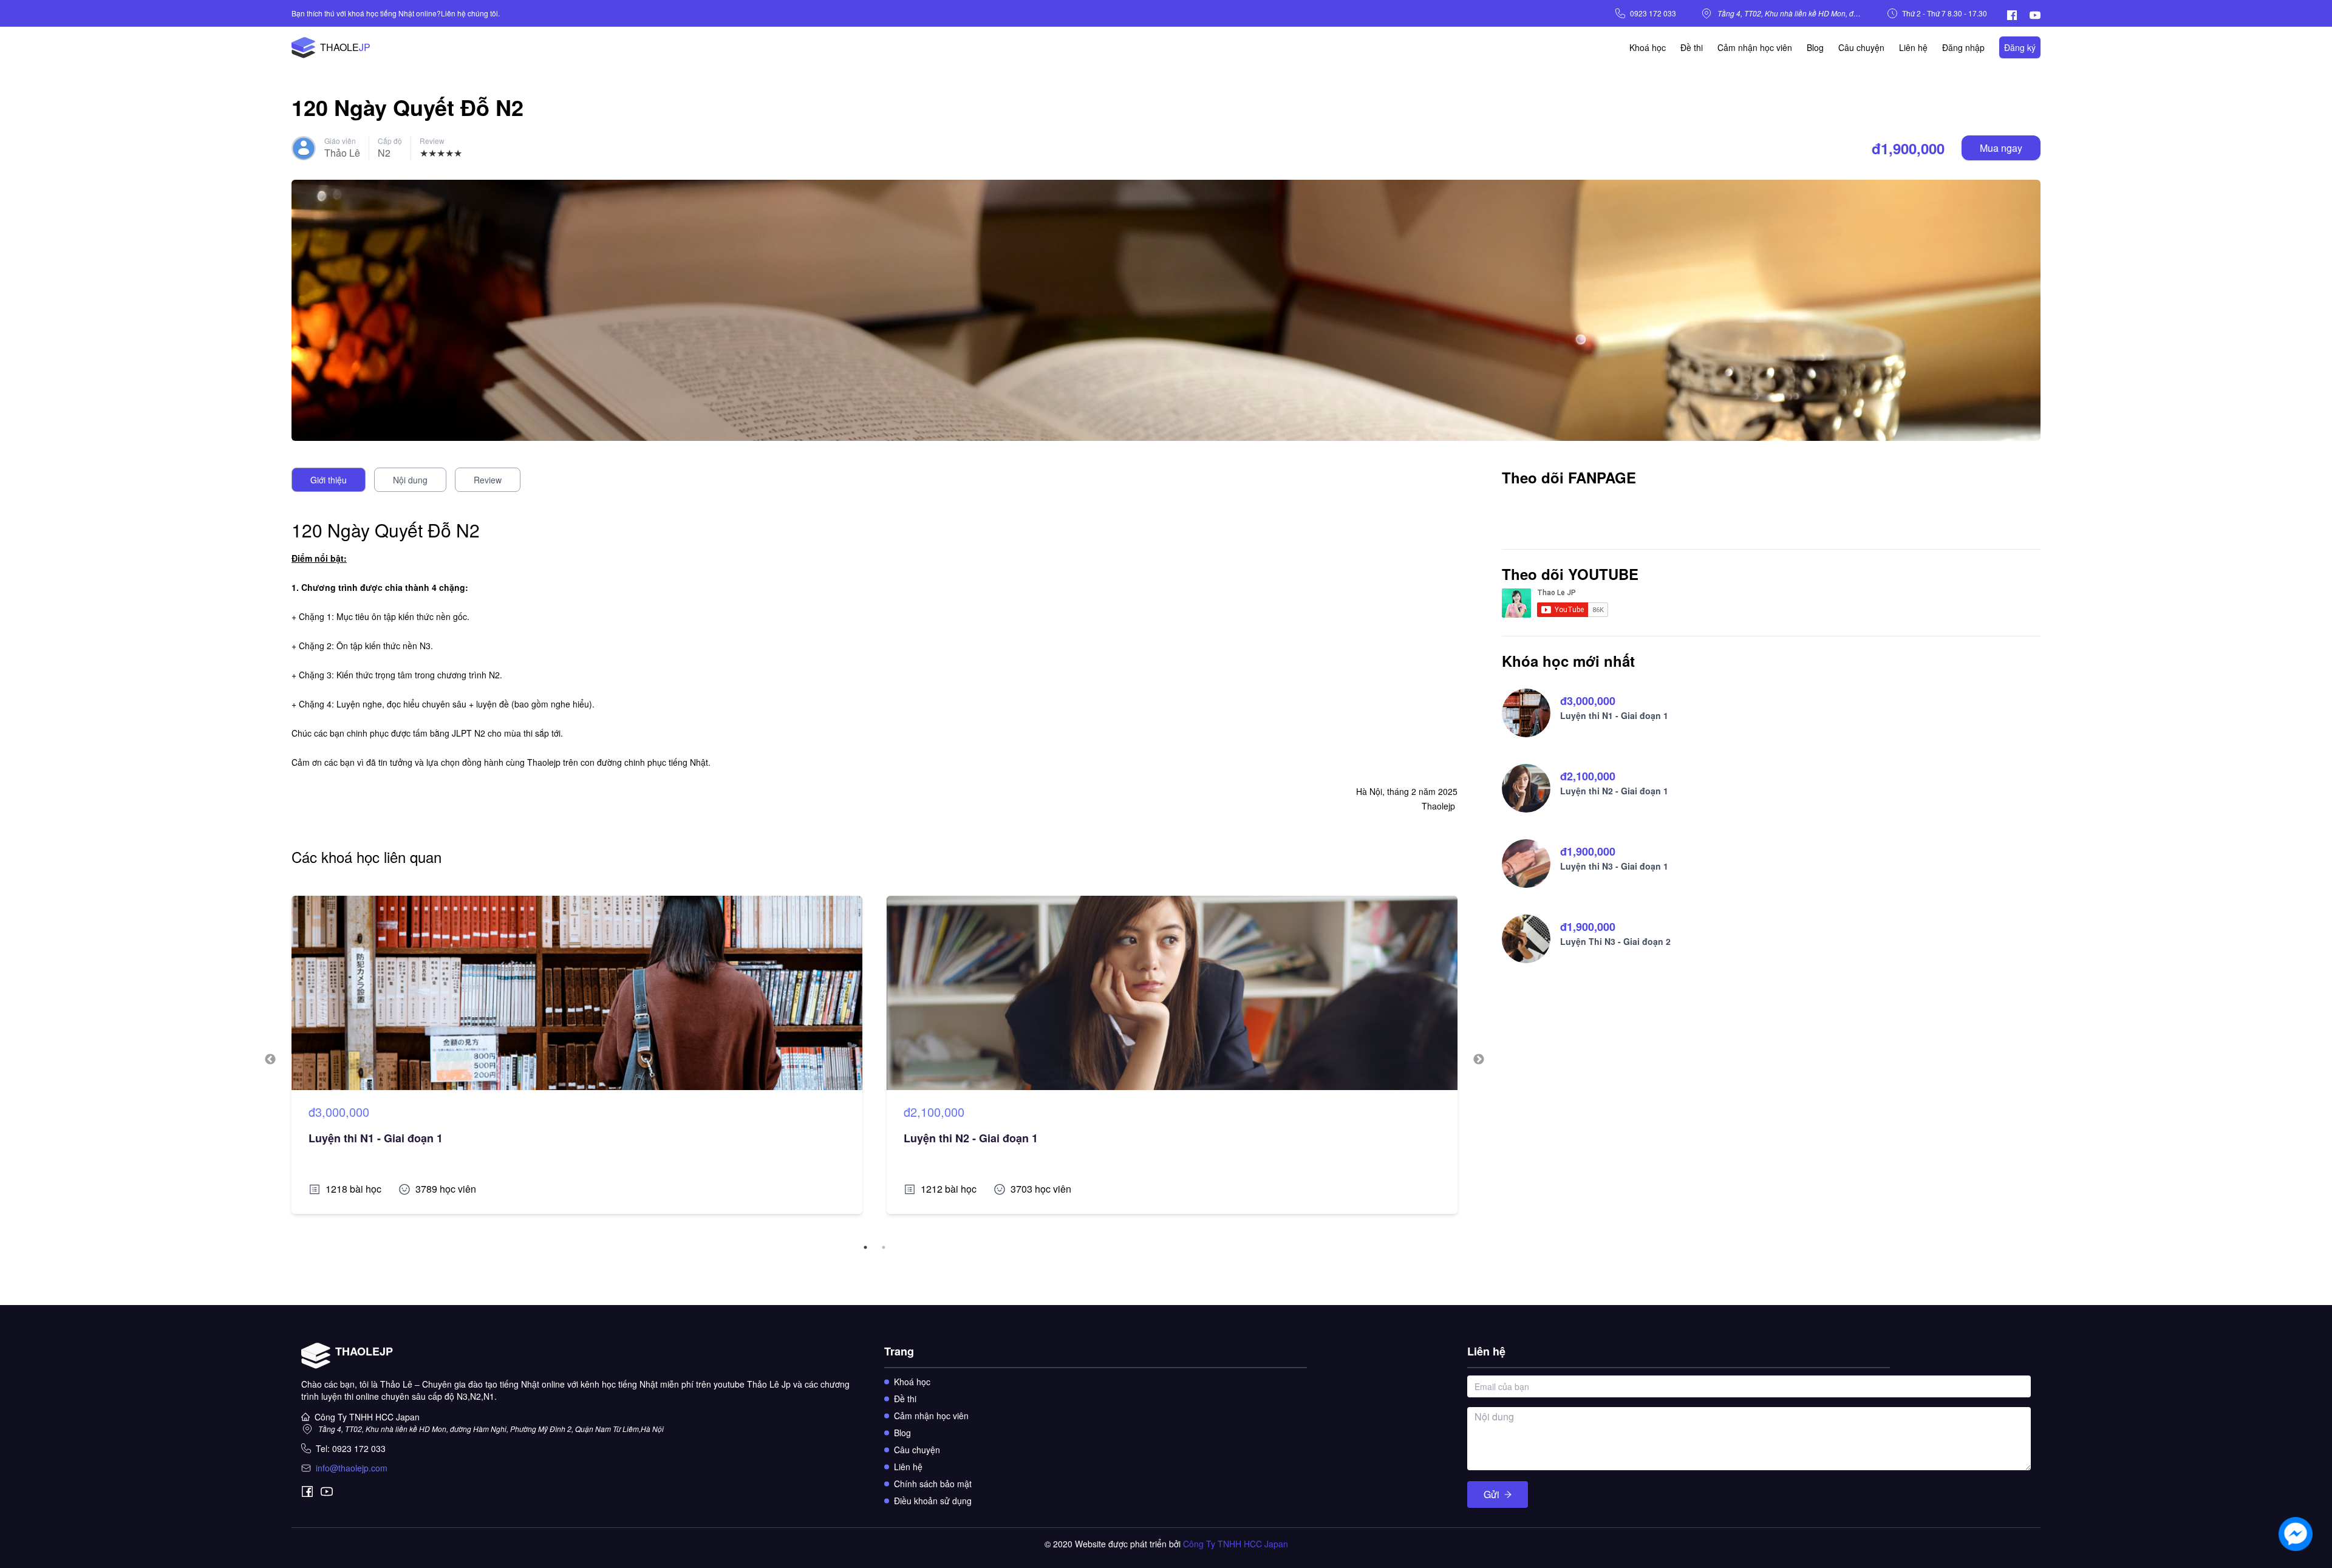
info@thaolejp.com (352, 1468)
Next (1479, 1060)
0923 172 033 (1653, 13)
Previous (270, 1060)
